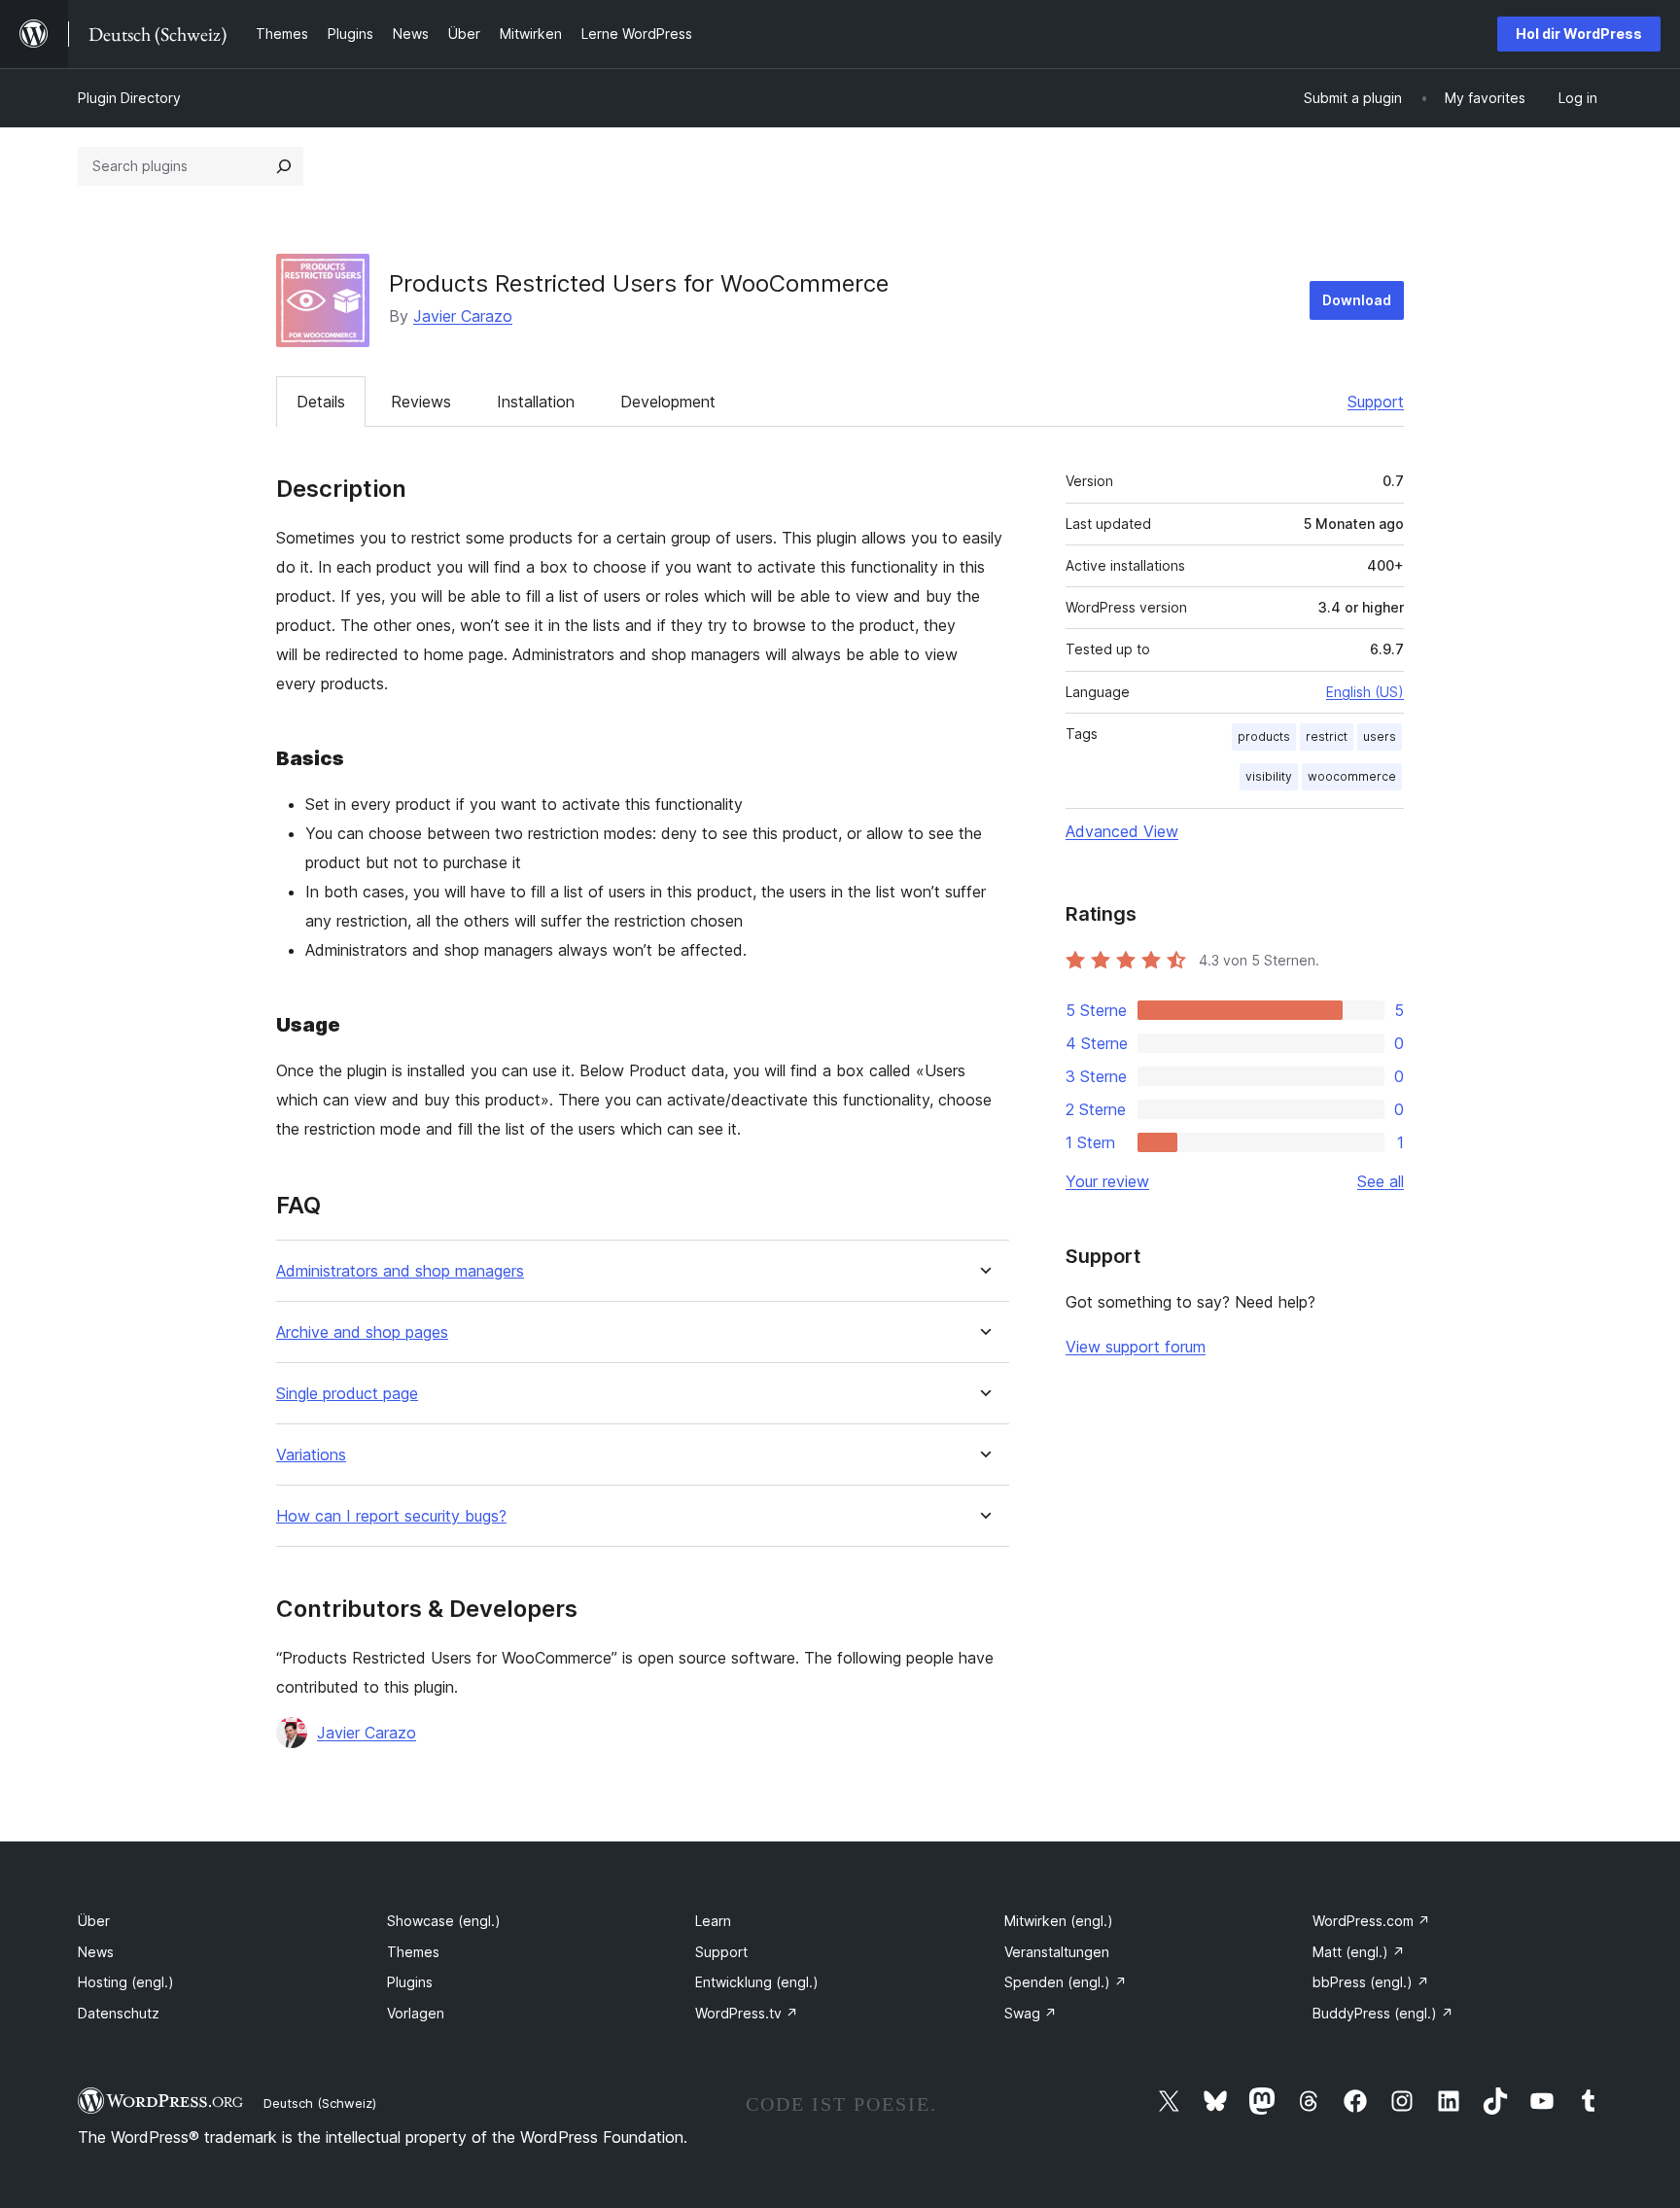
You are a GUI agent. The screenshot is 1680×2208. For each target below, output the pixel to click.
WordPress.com (1371, 1921)
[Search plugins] (284, 166)
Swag (1031, 2013)
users (1380, 736)
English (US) (1365, 692)
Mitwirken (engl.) (1059, 1921)
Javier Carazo (463, 316)
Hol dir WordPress (1579, 34)
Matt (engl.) (1359, 1952)
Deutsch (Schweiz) (320, 2103)
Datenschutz (119, 2013)
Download (1357, 300)
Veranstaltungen (1057, 1952)
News (96, 1952)
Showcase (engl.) (444, 1921)
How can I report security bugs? (391, 1516)
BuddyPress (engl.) (1383, 2013)
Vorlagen (416, 2013)
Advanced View (1122, 831)
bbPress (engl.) (1371, 1982)
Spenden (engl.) (1066, 1982)
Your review (1107, 1181)
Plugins (410, 1982)
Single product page (347, 1394)
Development (668, 402)
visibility (1269, 776)
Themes (413, 1952)
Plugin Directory (129, 98)
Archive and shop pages (362, 1332)
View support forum (1136, 1347)
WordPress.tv (747, 2013)
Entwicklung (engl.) (757, 1982)
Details (321, 402)
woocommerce (1352, 776)
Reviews (421, 402)
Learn (713, 1921)
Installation (536, 402)
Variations (311, 1455)
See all (1381, 1181)
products (1264, 736)
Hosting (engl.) (126, 1982)
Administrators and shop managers (400, 1271)
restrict (1327, 736)
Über (94, 1921)
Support (1376, 402)
